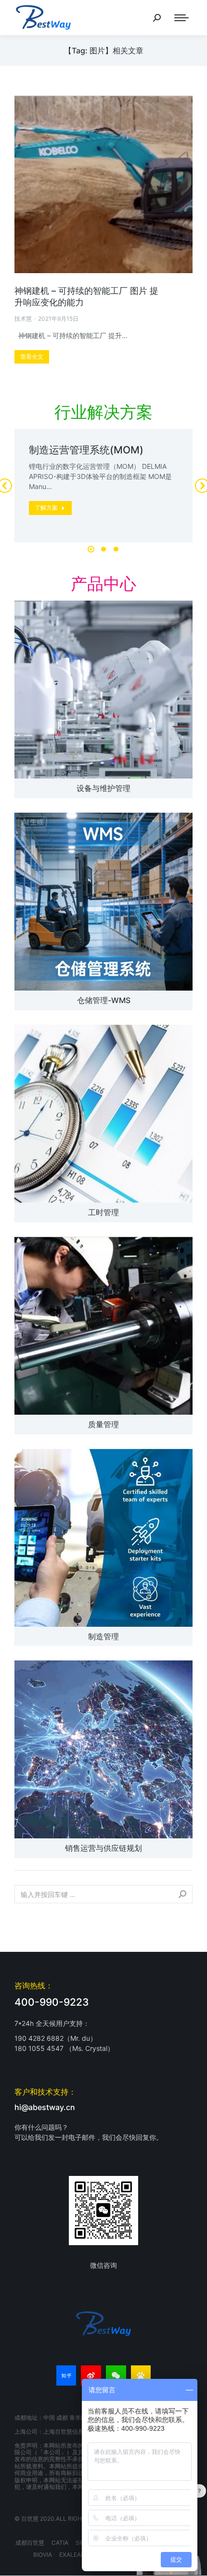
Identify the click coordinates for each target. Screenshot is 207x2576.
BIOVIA (43, 2555)
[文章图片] (103, 690)
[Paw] (141, 2375)
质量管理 (103, 1424)
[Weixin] (116, 2375)
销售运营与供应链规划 (103, 1848)
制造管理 (103, 1636)
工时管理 (103, 1212)
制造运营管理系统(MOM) (86, 450)
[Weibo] (91, 2375)
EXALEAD (72, 2555)
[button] (91, 549)
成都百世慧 (30, 2543)
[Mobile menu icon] (181, 18)
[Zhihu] (66, 2375)
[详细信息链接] (103, 184)
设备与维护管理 (103, 788)
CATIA (60, 2543)
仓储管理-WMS (104, 1000)
